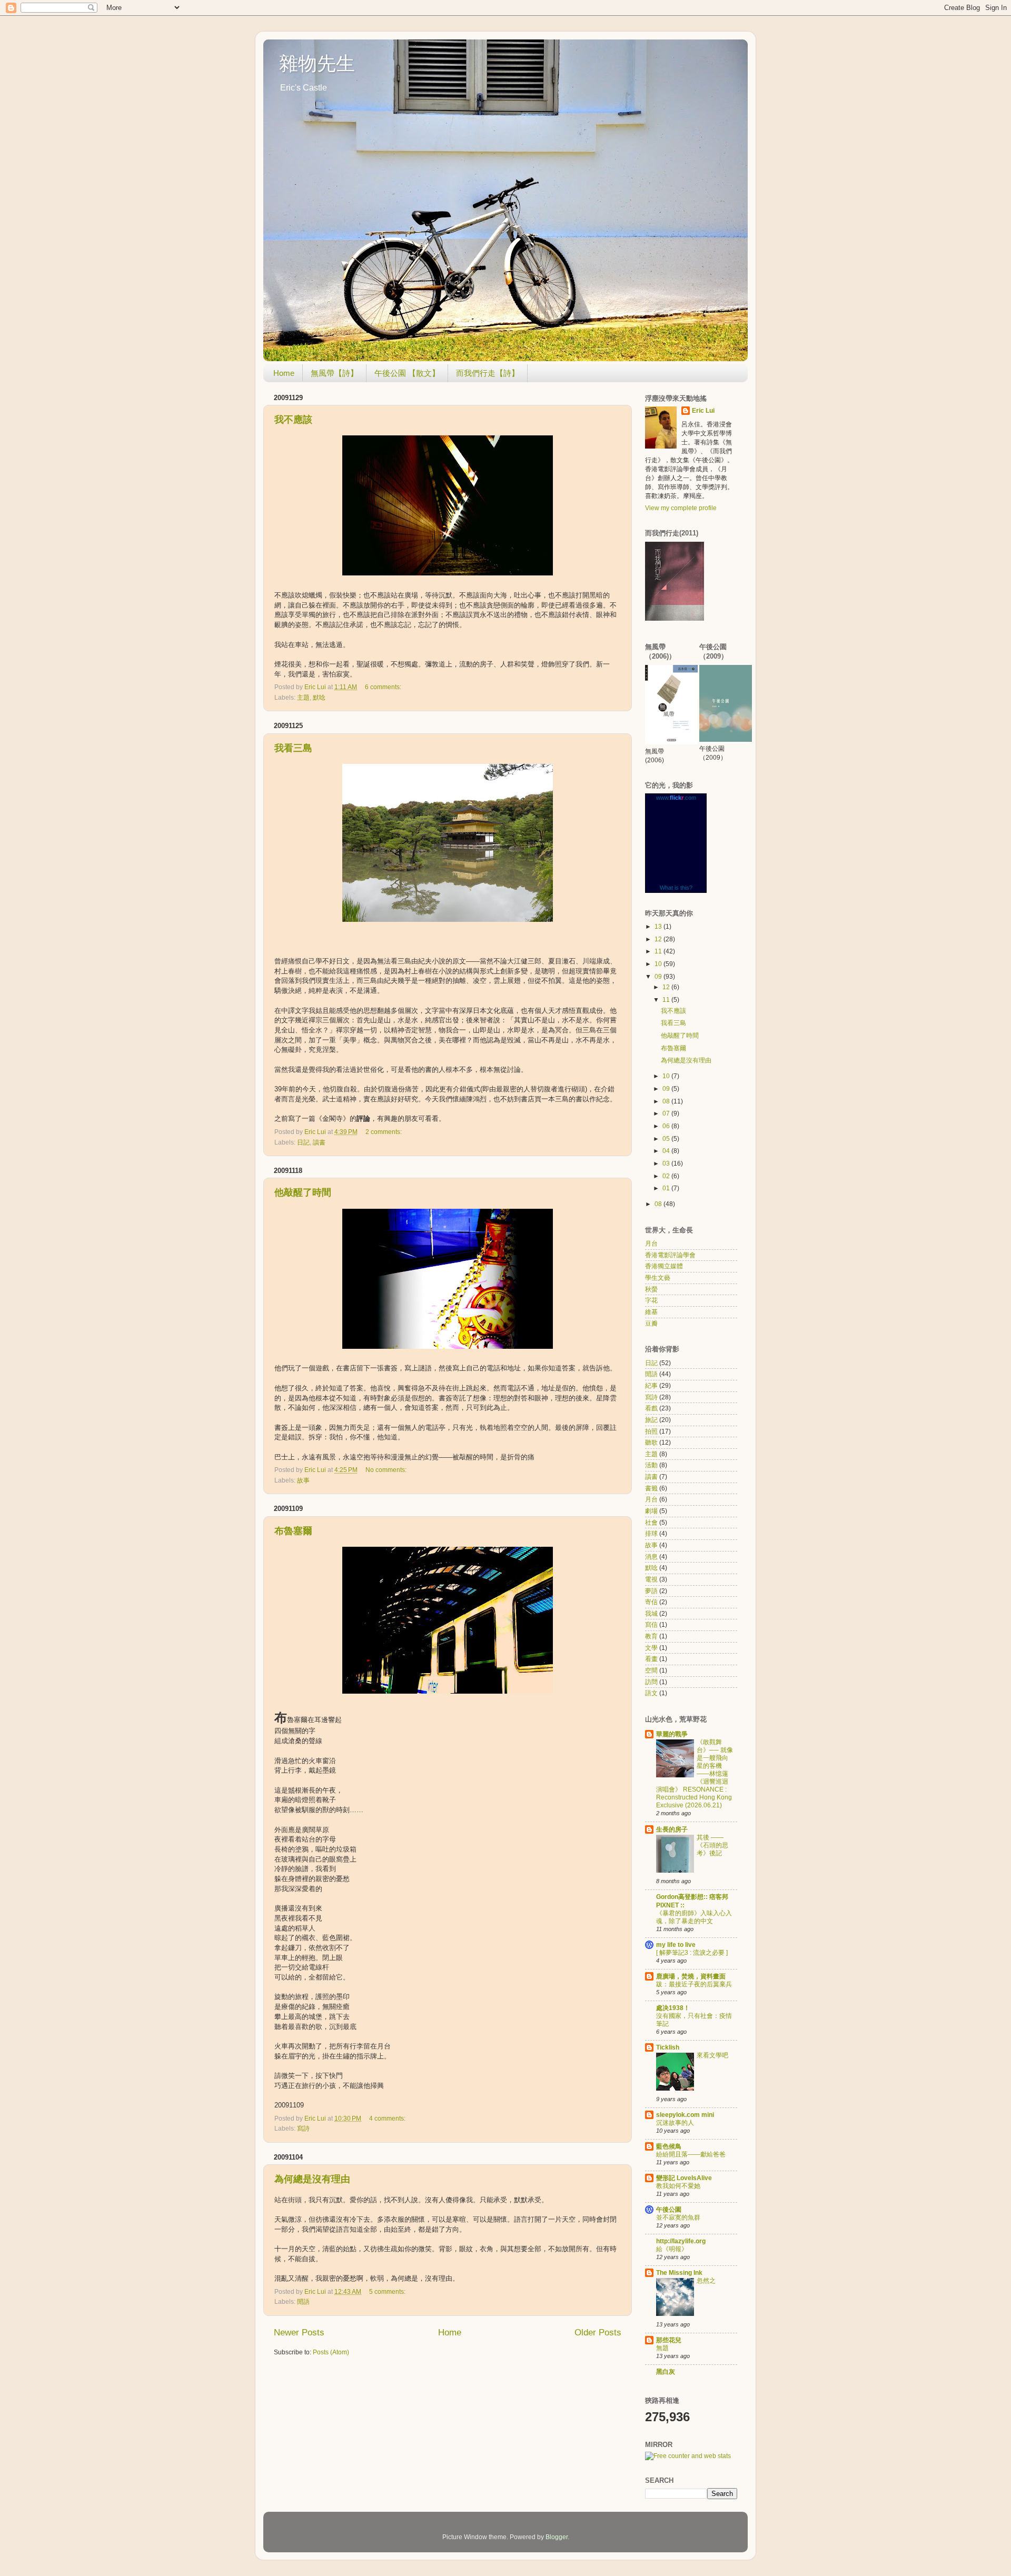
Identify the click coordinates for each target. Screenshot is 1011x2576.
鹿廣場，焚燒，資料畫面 (691, 1976)
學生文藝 (658, 1278)
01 (667, 1188)
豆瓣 (651, 1324)
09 (659, 977)
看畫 (651, 1659)
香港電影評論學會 (670, 1255)
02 (667, 1176)
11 (659, 951)
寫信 (651, 1625)
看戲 (651, 1408)
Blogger (557, 2537)
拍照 (651, 1431)
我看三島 (293, 748)
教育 (651, 1636)
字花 (651, 1300)
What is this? (676, 888)
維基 (651, 1312)
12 (659, 939)
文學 (651, 1648)
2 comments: (384, 1132)
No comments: (387, 1470)
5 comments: (388, 2292)
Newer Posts (299, 2333)
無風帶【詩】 (334, 373)
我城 (651, 1614)
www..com (676, 798)
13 (659, 927)
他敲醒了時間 (303, 1192)
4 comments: (388, 2119)
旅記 (651, 1420)
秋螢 (651, 1289)
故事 (303, 1480)
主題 (303, 698)
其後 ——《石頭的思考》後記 (712, 1845)
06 (667, 1126)
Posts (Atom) (331, 2352)
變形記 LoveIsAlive (684, 2178)
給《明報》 (672, 2249)
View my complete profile (681, 508)
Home (284, 373)
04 (667, 1151)
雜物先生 (317, 63)
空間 (651, 1670)
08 (667, 1101)
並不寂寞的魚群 (678, 2217)
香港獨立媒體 (664, 1266)
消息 (651, 1557)
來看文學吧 (712, 2055)
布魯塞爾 (293, 1531)
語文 (651, 1693)
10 (659, 964)
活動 (651, 1465)
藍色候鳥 (669, 2146)
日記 (303, 1142)
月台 (651, 1244)
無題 (662, 2348)
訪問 (651, 1682)
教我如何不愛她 (678, 2186)
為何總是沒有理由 (312, 2179)
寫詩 (303, 2129)
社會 (651, 1523)
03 (667, 1163)
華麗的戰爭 (672, 1734)
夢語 (651, 1591)
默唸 (319, 698)
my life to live (676, 1945)
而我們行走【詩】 (488, 373)
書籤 (651, 1488)
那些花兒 (669, 2340)
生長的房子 (672, 1829)
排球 (651, 1534)
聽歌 (651, 1443)
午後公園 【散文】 (407, 373)
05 (667, 1139)
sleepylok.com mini (685, 2115)
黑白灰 (666, 2372)
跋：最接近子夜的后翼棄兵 (694, 1984)
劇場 (651, 1511)
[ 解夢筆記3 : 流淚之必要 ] (692, 1953)
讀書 (319, 1142)
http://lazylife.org (681, 2241)
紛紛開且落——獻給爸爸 (691, 2154)
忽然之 (706, 2281)
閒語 (303, 2302)
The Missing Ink (679, 2273)
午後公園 (669, 2210)
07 (667, 1113)
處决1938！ (673, 2008)
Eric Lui (703, 411)
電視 (651, 1579)
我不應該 (293, 420)
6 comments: (384, 687)
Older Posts (598, 2333)
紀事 (651, 1386)
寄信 (651, 1602)
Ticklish (668, 2047)
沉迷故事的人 (675, 2123)
